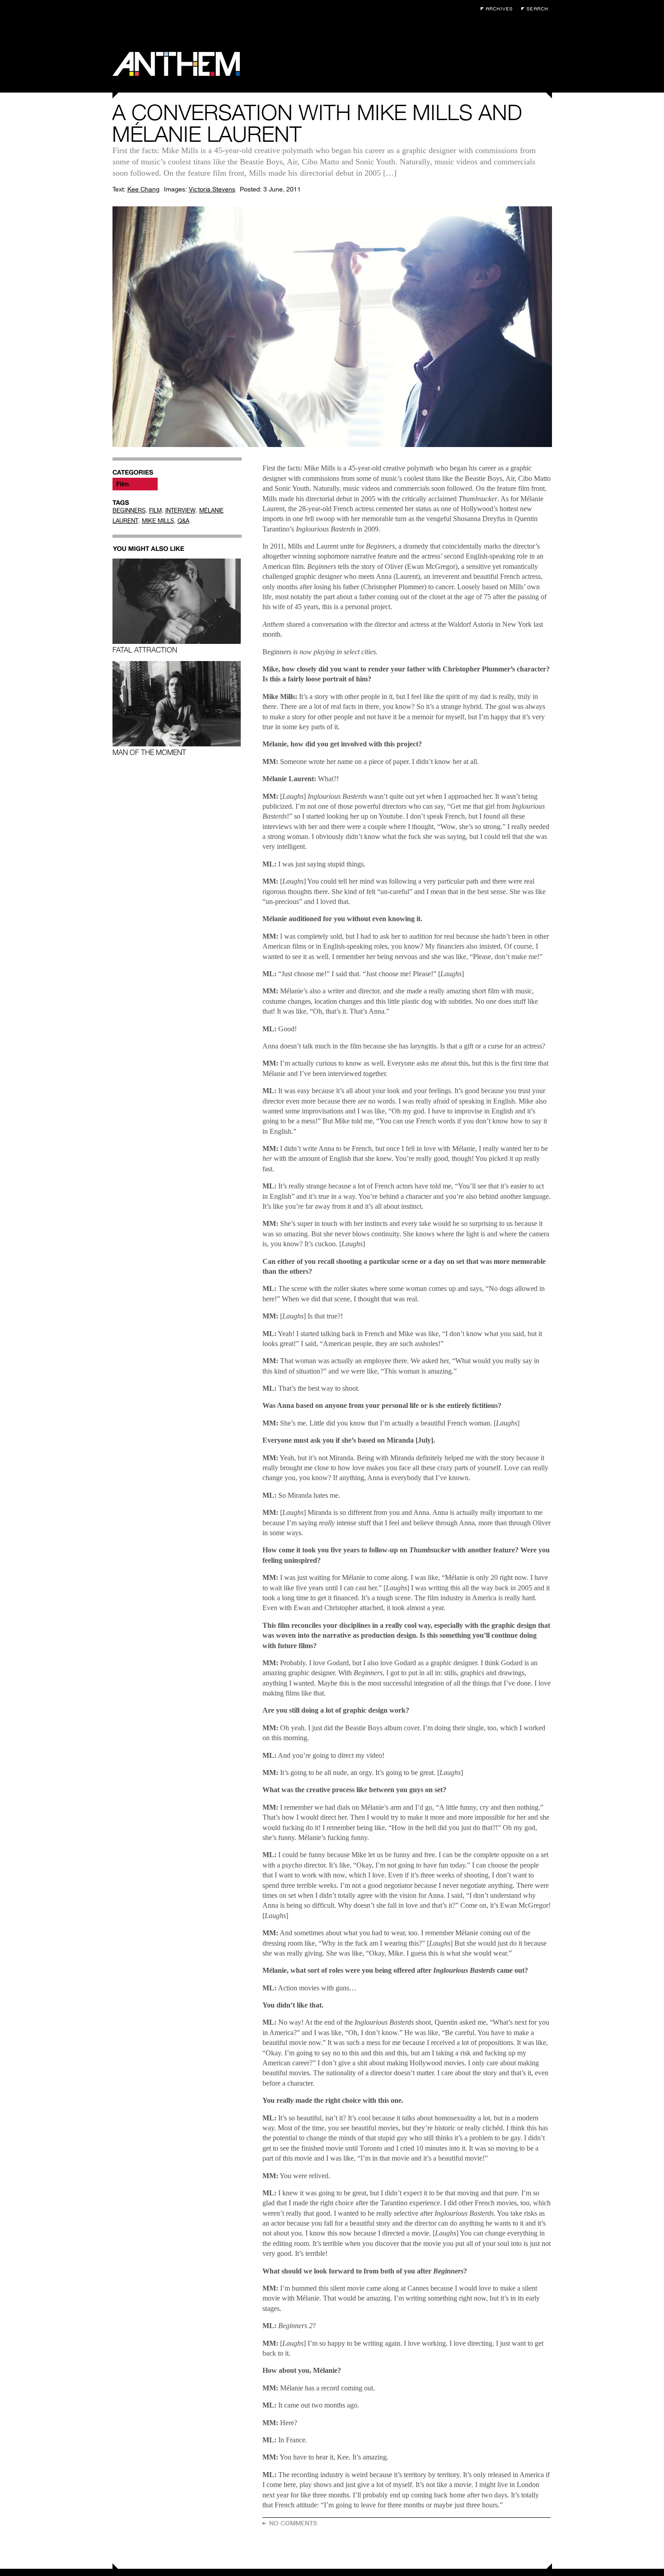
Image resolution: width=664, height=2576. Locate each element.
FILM (155, 510)
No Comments (293, 2523)
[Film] (135, 484)
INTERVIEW (180, 510)
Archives (499, 9)
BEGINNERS (129, 510)
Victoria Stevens (212, 189)
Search (537, 9)
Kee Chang (143, 189)
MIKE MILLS (158, 521)
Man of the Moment (149, 752)
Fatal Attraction (145, 650)
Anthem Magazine (176, 64)
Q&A (183, 521)
